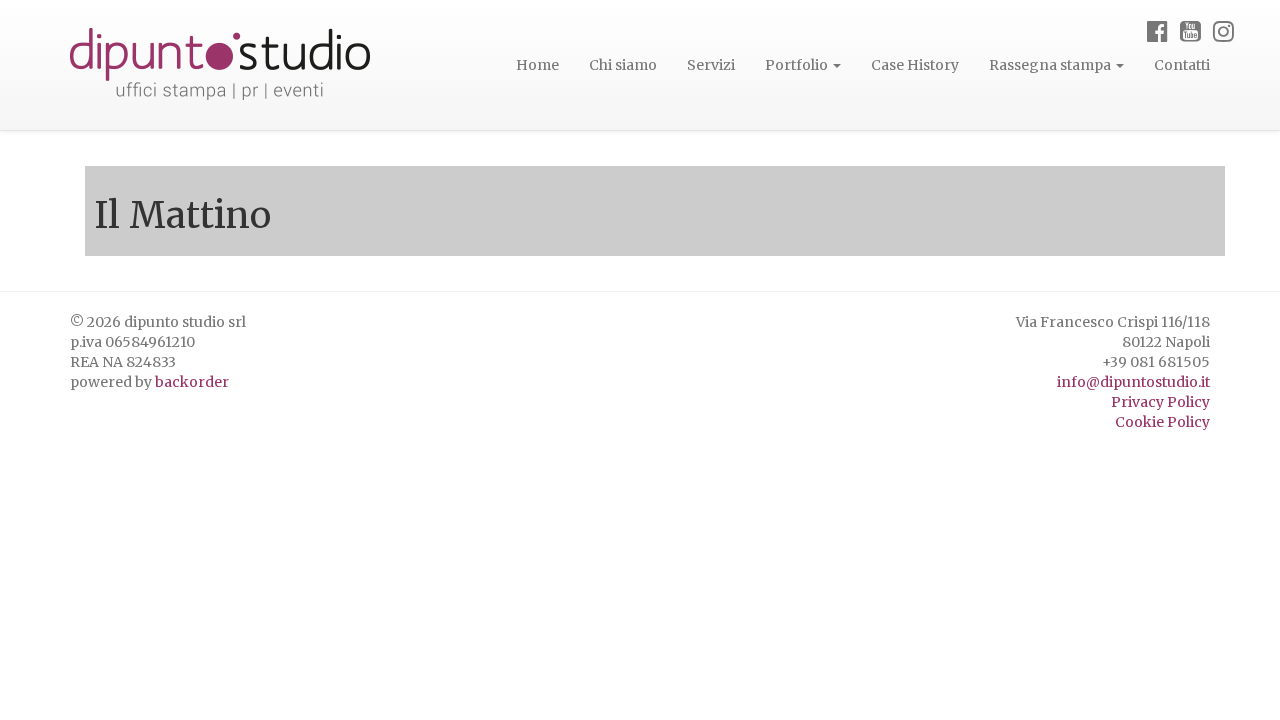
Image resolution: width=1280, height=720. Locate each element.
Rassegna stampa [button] (1051, 65)
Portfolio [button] (798, 65)
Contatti (1182, 65)
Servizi (711, 65)
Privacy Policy (1160, 402)
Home (537, 65)
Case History (915, 65)
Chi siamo (623, 65)
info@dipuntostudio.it (1133, 382)
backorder (192, 382)
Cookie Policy (1162, 422)
